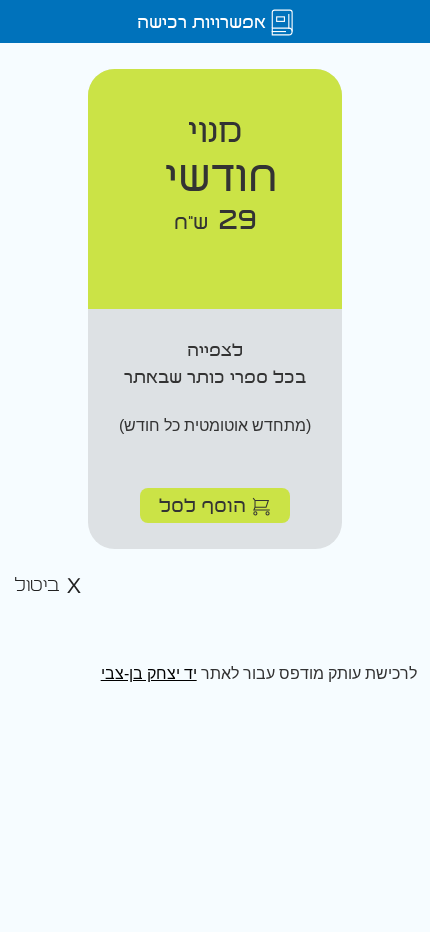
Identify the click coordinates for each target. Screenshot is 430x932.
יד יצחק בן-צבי (149, 673)
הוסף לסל (205, 504)
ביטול (40, 585)
